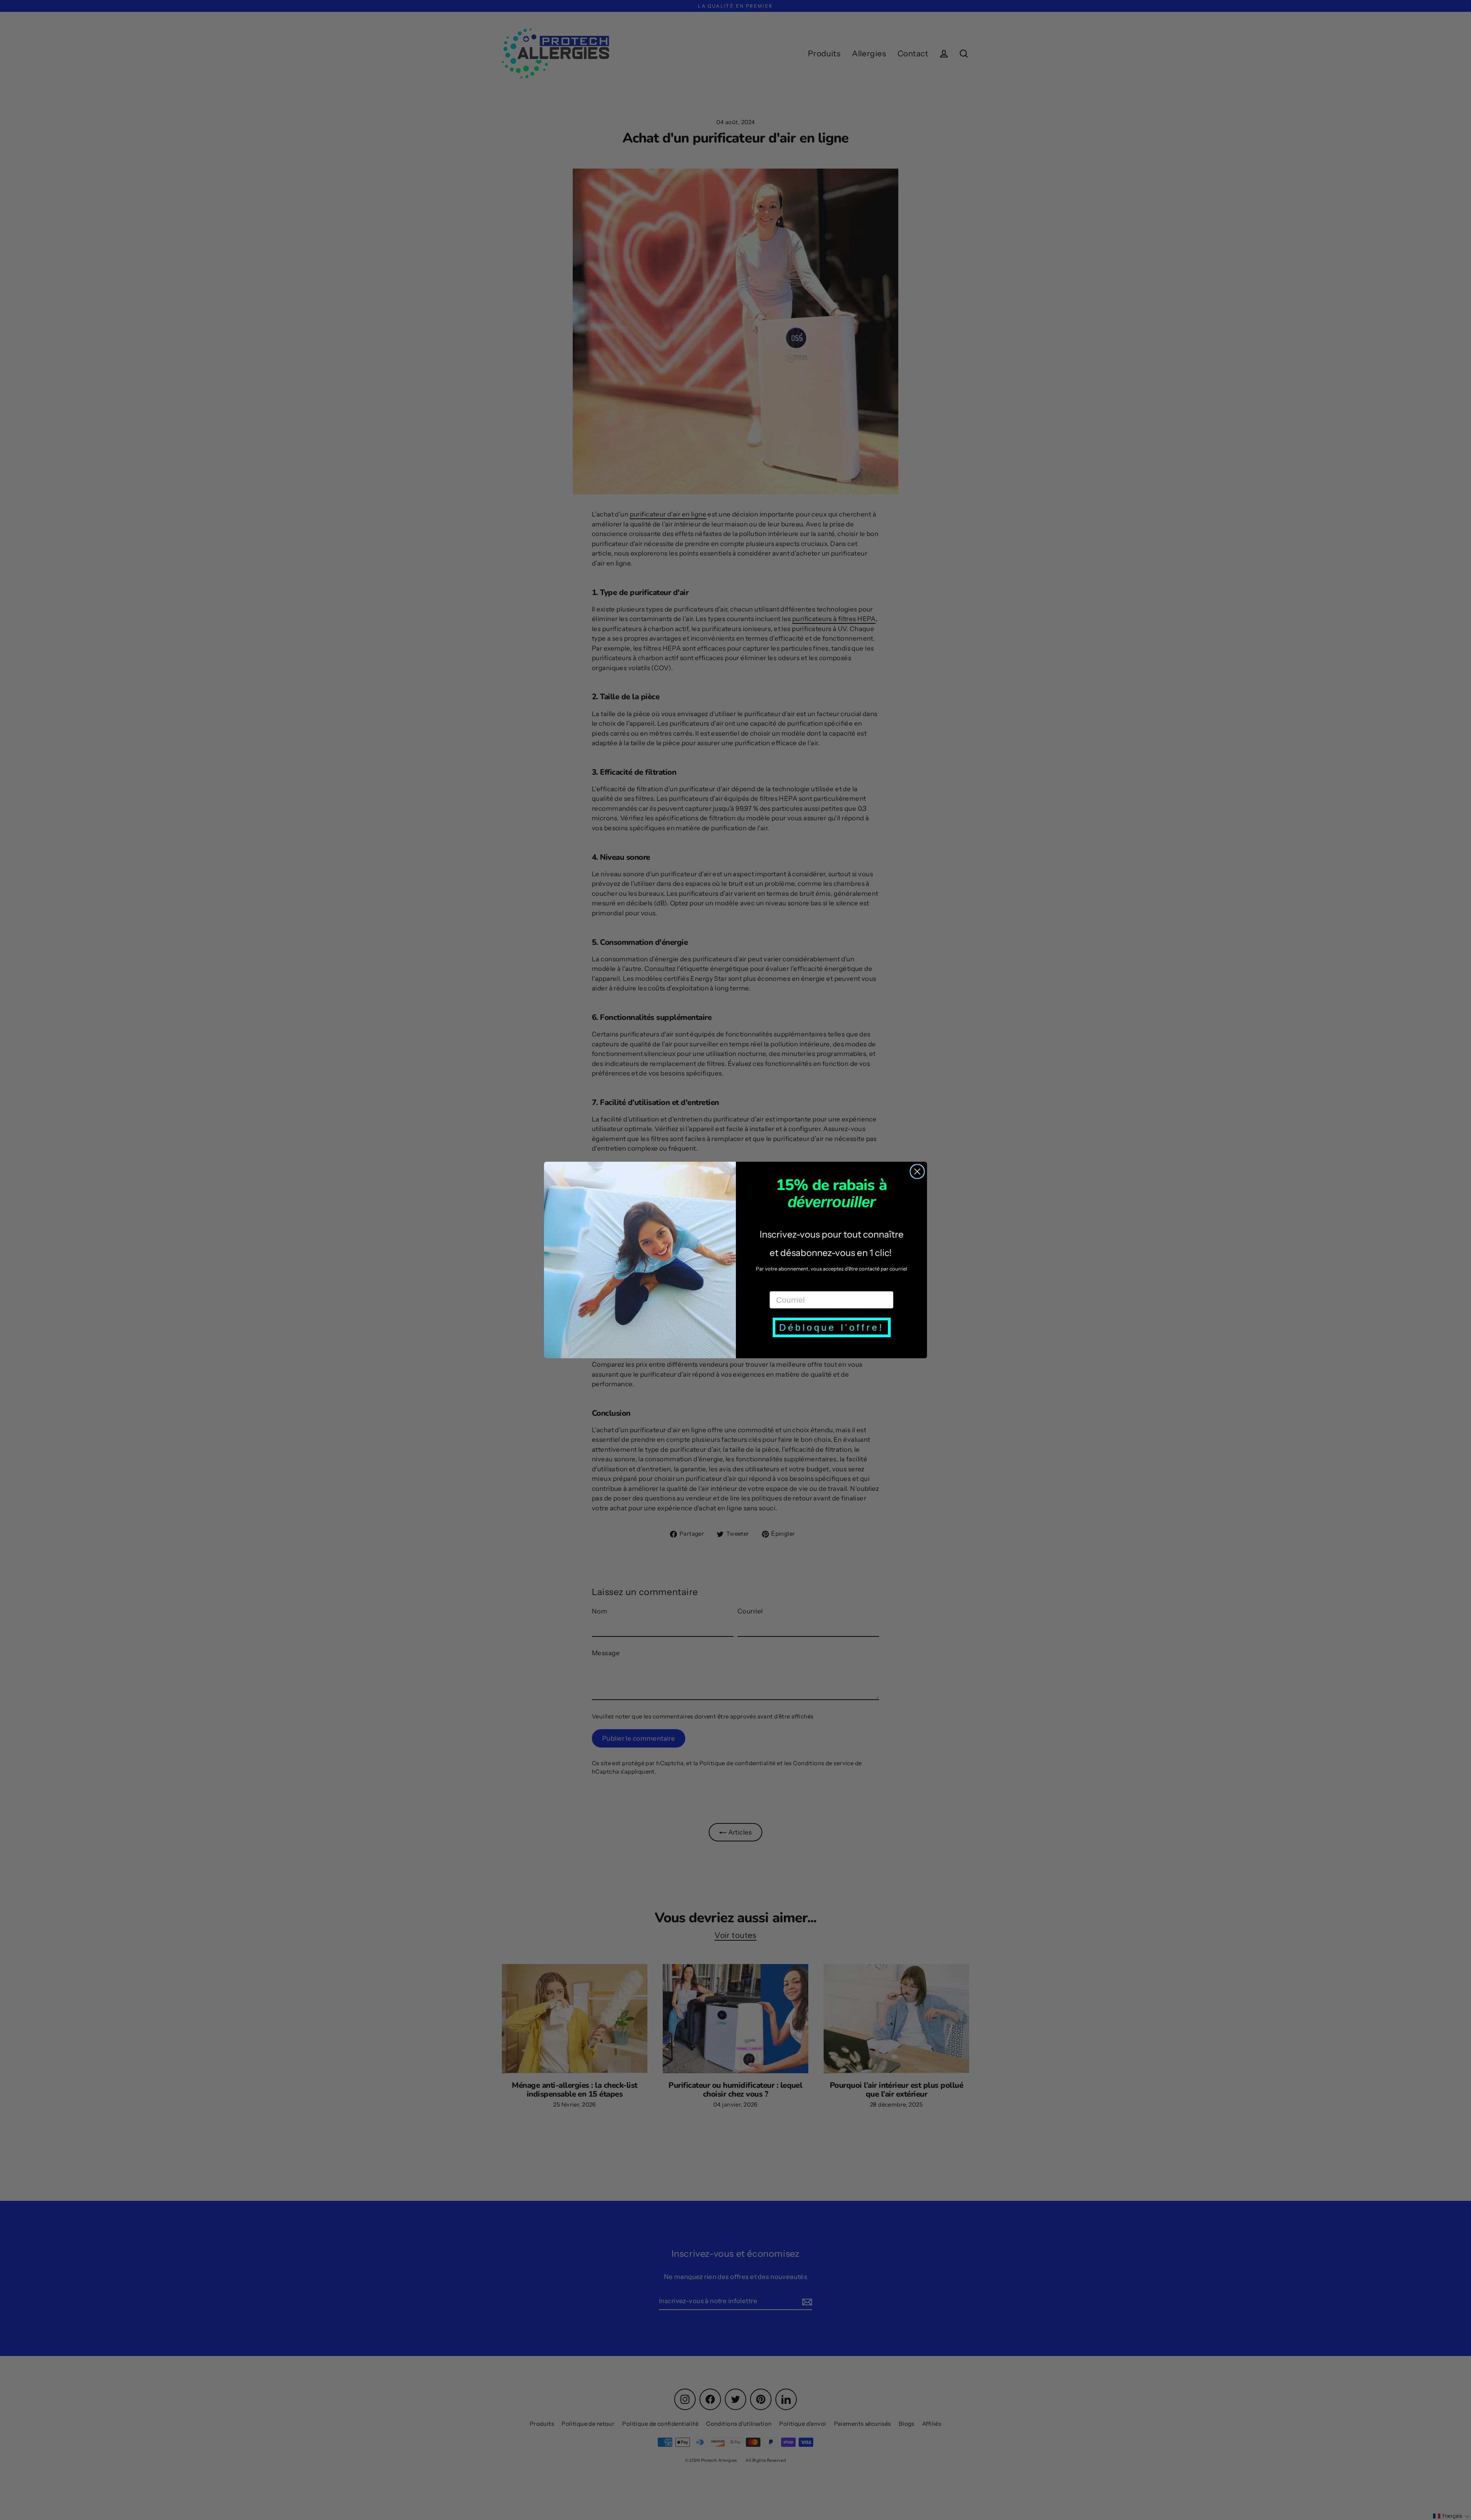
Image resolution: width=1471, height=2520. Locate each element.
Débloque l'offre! (832, 1327)
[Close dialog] (917, 1171)
